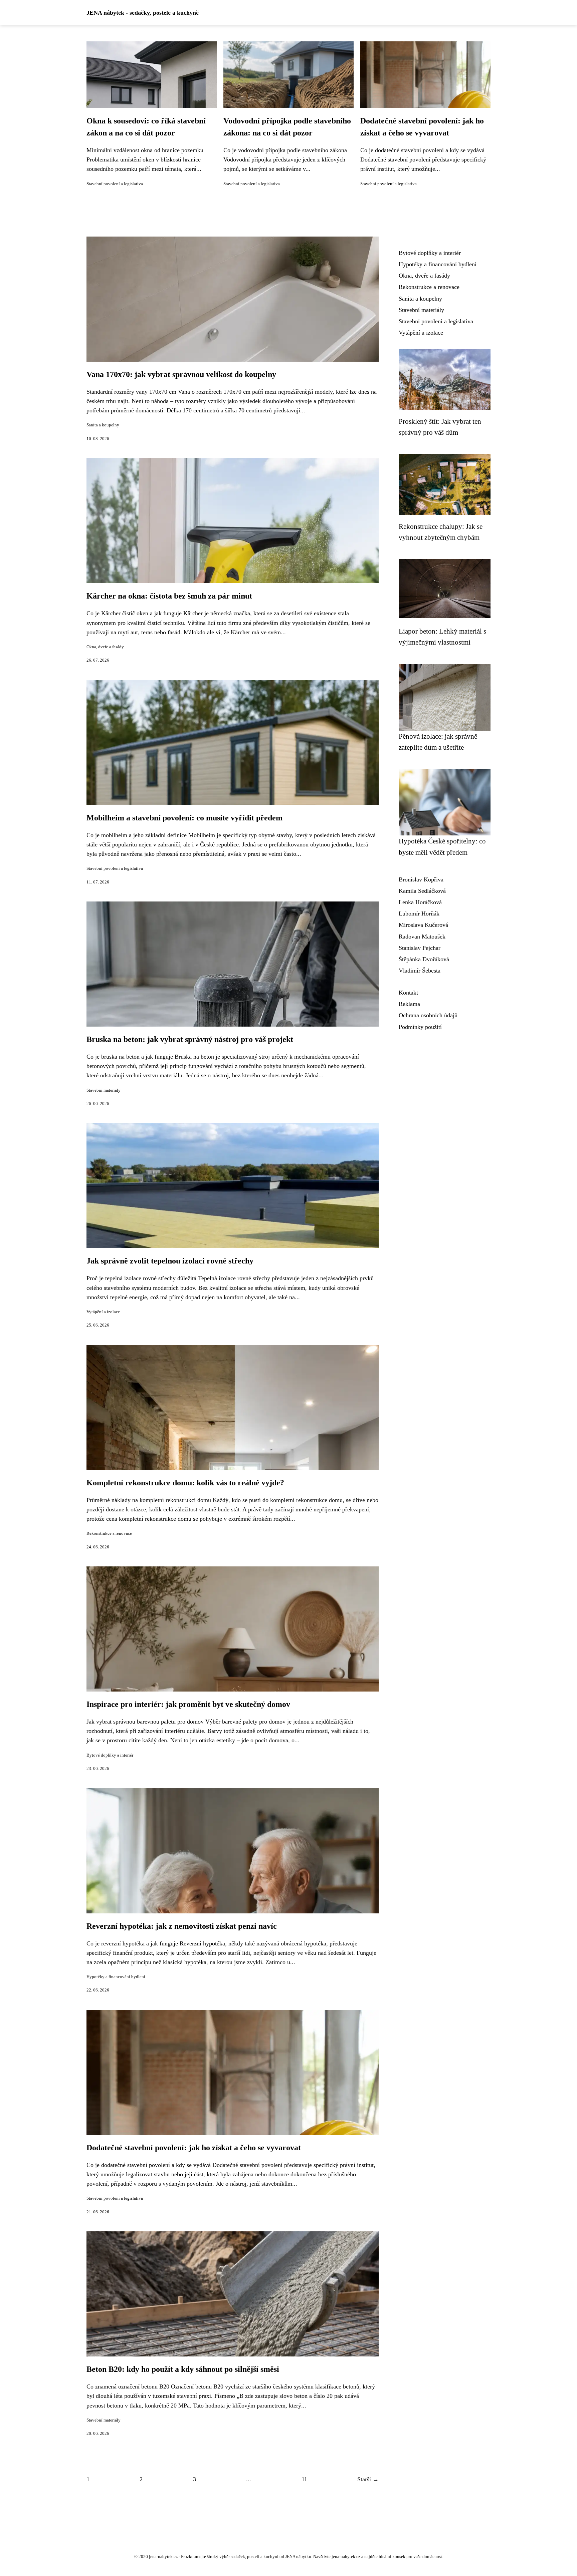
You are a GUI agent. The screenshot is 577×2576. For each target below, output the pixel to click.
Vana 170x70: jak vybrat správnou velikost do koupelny (181, 374)
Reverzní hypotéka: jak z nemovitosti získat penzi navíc (182, 1926)
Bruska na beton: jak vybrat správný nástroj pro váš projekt (190, 1039)
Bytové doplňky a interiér (110, 1755)
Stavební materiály (104, 1090)
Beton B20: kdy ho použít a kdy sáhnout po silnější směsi (183, 2369)
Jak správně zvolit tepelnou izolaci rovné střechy (170, 1261)
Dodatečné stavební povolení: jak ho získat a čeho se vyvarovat (194, 2148)
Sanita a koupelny (103, 425)
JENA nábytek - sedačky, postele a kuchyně (143, 13)
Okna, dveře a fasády (105, 647)
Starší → (368, 2479)
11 (304, 2479)
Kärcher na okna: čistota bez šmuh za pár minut (169, 596)
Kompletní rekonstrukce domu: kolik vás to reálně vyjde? (185, 1483)
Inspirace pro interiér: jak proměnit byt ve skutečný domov (188, 1704)
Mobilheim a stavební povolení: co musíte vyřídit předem (184, 818)
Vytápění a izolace (103, 1312)
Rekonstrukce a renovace (109, 1533)
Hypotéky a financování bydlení (116, 1977)
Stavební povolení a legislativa (115, 184)
